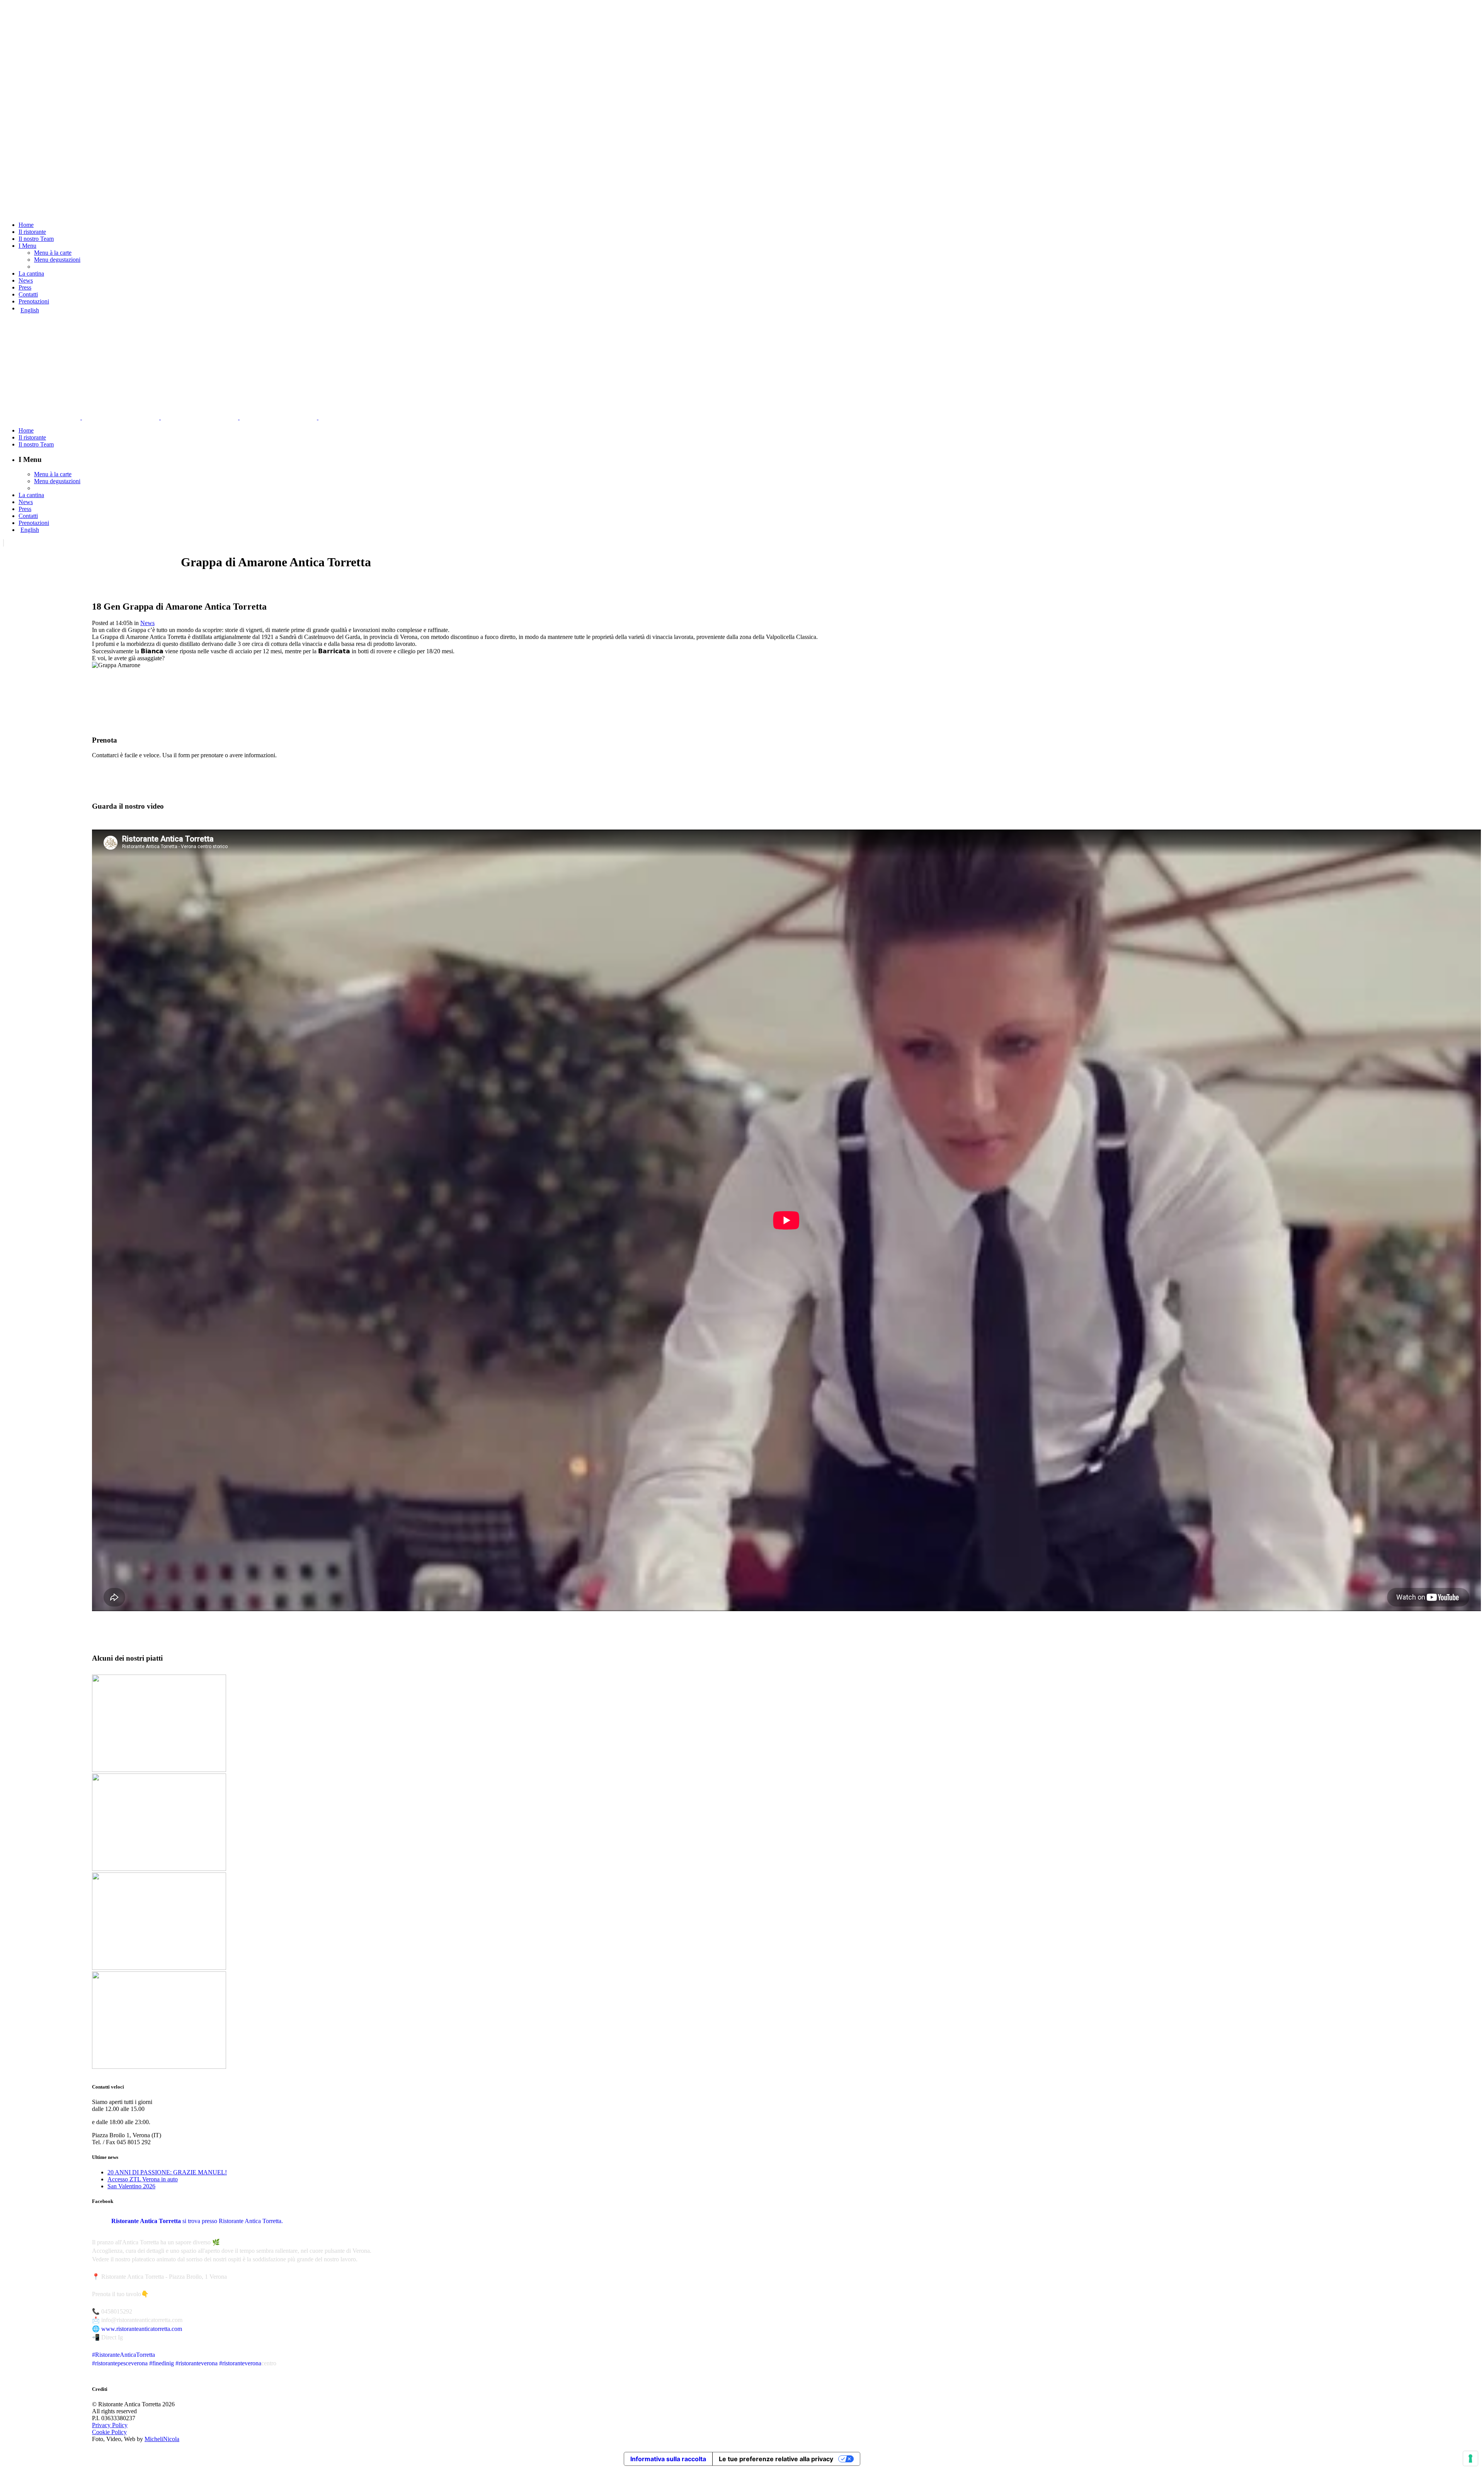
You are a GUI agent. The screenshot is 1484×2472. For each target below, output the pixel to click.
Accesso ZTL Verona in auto (143, 2179)
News (147, 623)
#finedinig (162, 2363)
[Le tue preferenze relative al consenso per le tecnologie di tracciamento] (1470, 2458)
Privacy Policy (110, 2425)
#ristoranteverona (197, 2363)
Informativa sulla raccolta (668, 2459)
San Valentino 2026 (131, 2186)
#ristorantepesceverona (120, 2363)
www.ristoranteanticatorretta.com (142, 2329)
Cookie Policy (109, 2432)
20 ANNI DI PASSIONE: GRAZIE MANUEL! (167, 2172)
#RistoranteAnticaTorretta (123, 2355)
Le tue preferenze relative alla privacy (776, 2459)
